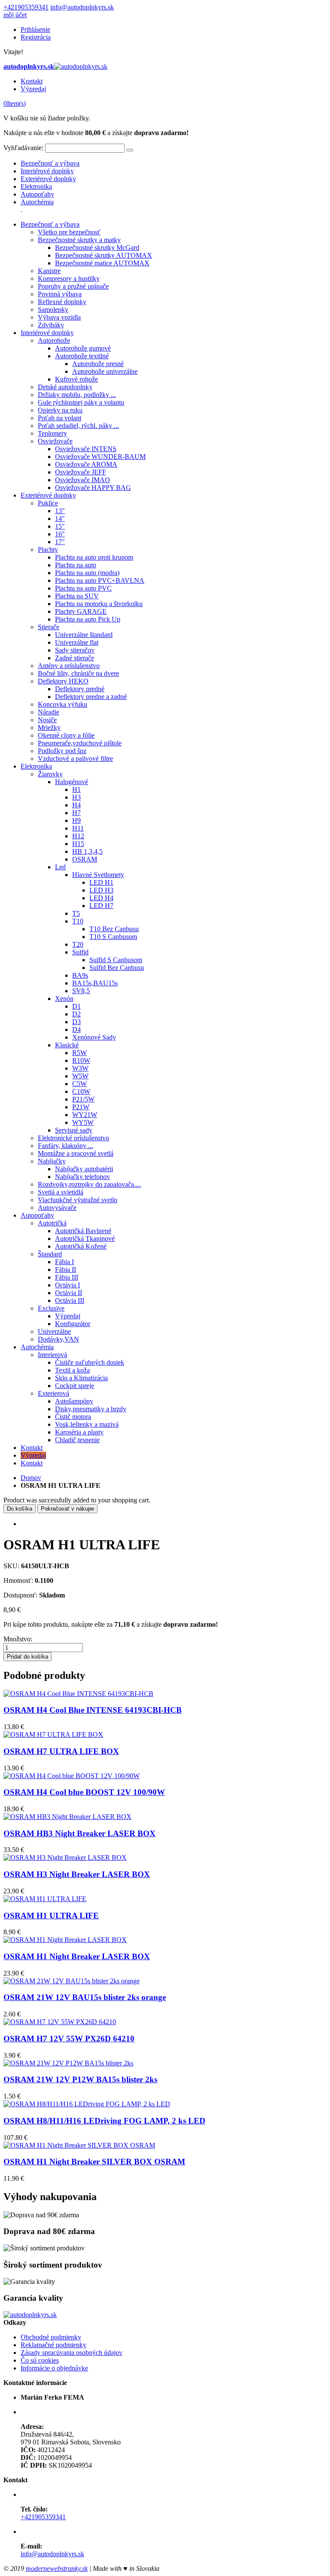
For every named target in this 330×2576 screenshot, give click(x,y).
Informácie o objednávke (54, 2368)
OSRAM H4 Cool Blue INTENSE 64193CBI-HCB (93, 1710)
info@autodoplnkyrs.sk (82, 7)
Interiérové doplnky (47, 171)
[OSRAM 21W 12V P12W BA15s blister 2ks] (68, 2063)
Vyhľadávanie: (23, 148)
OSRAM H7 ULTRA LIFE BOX (61, 1751)
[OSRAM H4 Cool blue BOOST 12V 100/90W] (72, 1776)
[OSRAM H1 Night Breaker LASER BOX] (65, 1940)
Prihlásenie (35, 29)
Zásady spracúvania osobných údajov (72, 2353)
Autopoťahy (37, 194)
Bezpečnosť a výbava (50, 163)
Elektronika (36, 186)
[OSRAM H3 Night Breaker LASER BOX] (65, 1857)
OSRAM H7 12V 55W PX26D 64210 (69, 2039)
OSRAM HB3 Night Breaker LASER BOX (79, 1833)
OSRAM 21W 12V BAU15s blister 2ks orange (85, 1997)
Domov (31, 1478)
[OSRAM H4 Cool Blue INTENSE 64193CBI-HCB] (78, 1694)
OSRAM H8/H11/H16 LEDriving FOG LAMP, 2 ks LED (104, 2121)
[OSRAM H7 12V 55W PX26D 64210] (60, 2022)
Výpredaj (33, 89)
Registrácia (36, 37)
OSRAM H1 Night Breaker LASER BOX (77, 1956)
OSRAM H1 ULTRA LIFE (51, 1916)
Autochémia (37, 202)
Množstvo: (18, 1639)
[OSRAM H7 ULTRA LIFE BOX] (53, 1734)
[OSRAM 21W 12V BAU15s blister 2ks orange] (72, 1981)
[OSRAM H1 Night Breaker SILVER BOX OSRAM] (79, 2145)
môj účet (15, 15)
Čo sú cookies (40, 2360)
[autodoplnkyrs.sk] (30, 2315)
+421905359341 (26, 7)
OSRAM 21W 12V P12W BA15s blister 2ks (80, 2079)
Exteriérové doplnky (48, 179)
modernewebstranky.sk (57, 2568)
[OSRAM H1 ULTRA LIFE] (45, 1899)
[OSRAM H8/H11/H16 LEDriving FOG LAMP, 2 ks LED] (87, 2104)
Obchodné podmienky (51, 2337)
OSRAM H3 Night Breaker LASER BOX (77, 1874)
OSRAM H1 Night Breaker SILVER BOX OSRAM (94, 2162)
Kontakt (32, 81)
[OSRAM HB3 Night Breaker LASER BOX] (67, 1817)
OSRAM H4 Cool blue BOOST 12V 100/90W (84, 1792)
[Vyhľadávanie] (130, 150)
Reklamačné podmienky (53, 2345)
